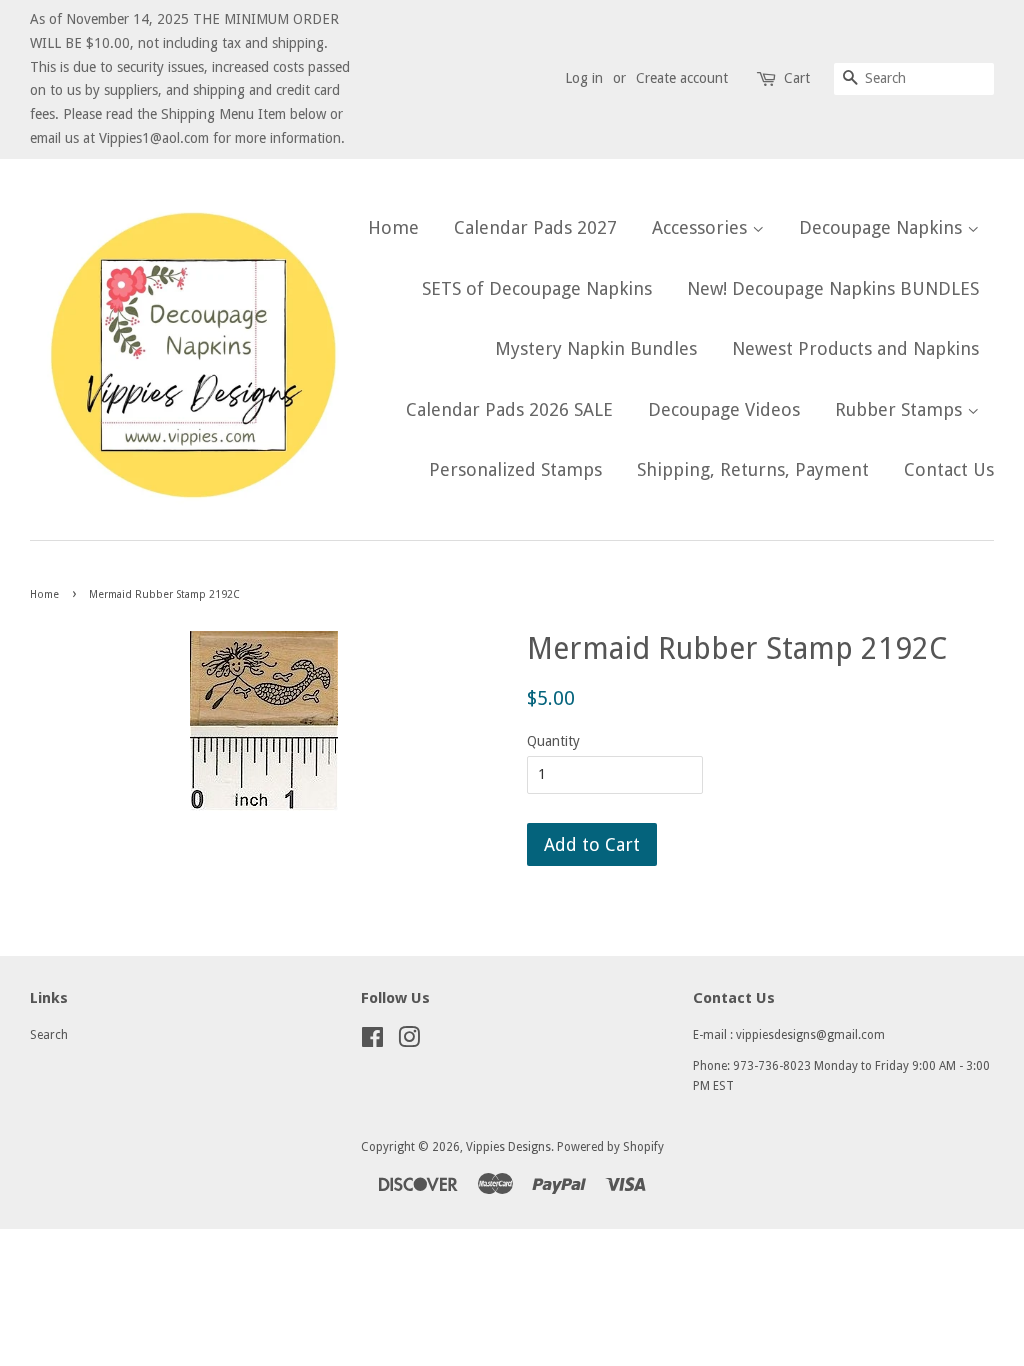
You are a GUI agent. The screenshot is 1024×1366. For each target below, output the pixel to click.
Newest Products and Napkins (855, 348)
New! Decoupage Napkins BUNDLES (833, 288)
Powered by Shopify (610, 1147)
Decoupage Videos (724, 409)
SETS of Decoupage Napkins (537, 288)
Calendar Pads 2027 (535, 227)
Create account (682, 78)
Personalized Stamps (515, 469)
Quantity (553, 741)
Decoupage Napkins (883, 227)
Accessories (702, 227)
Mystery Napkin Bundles (596, 348)
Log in (584, 78)
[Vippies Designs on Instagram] (409, 1042)
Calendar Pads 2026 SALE (509, 409)
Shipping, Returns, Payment (753, 469)
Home (393, 227)
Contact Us (949, 469)
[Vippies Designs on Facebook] (372, 1042)
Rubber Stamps (901, 409)
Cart (797, 78)
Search (49, 1035)
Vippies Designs (508, 1147)
